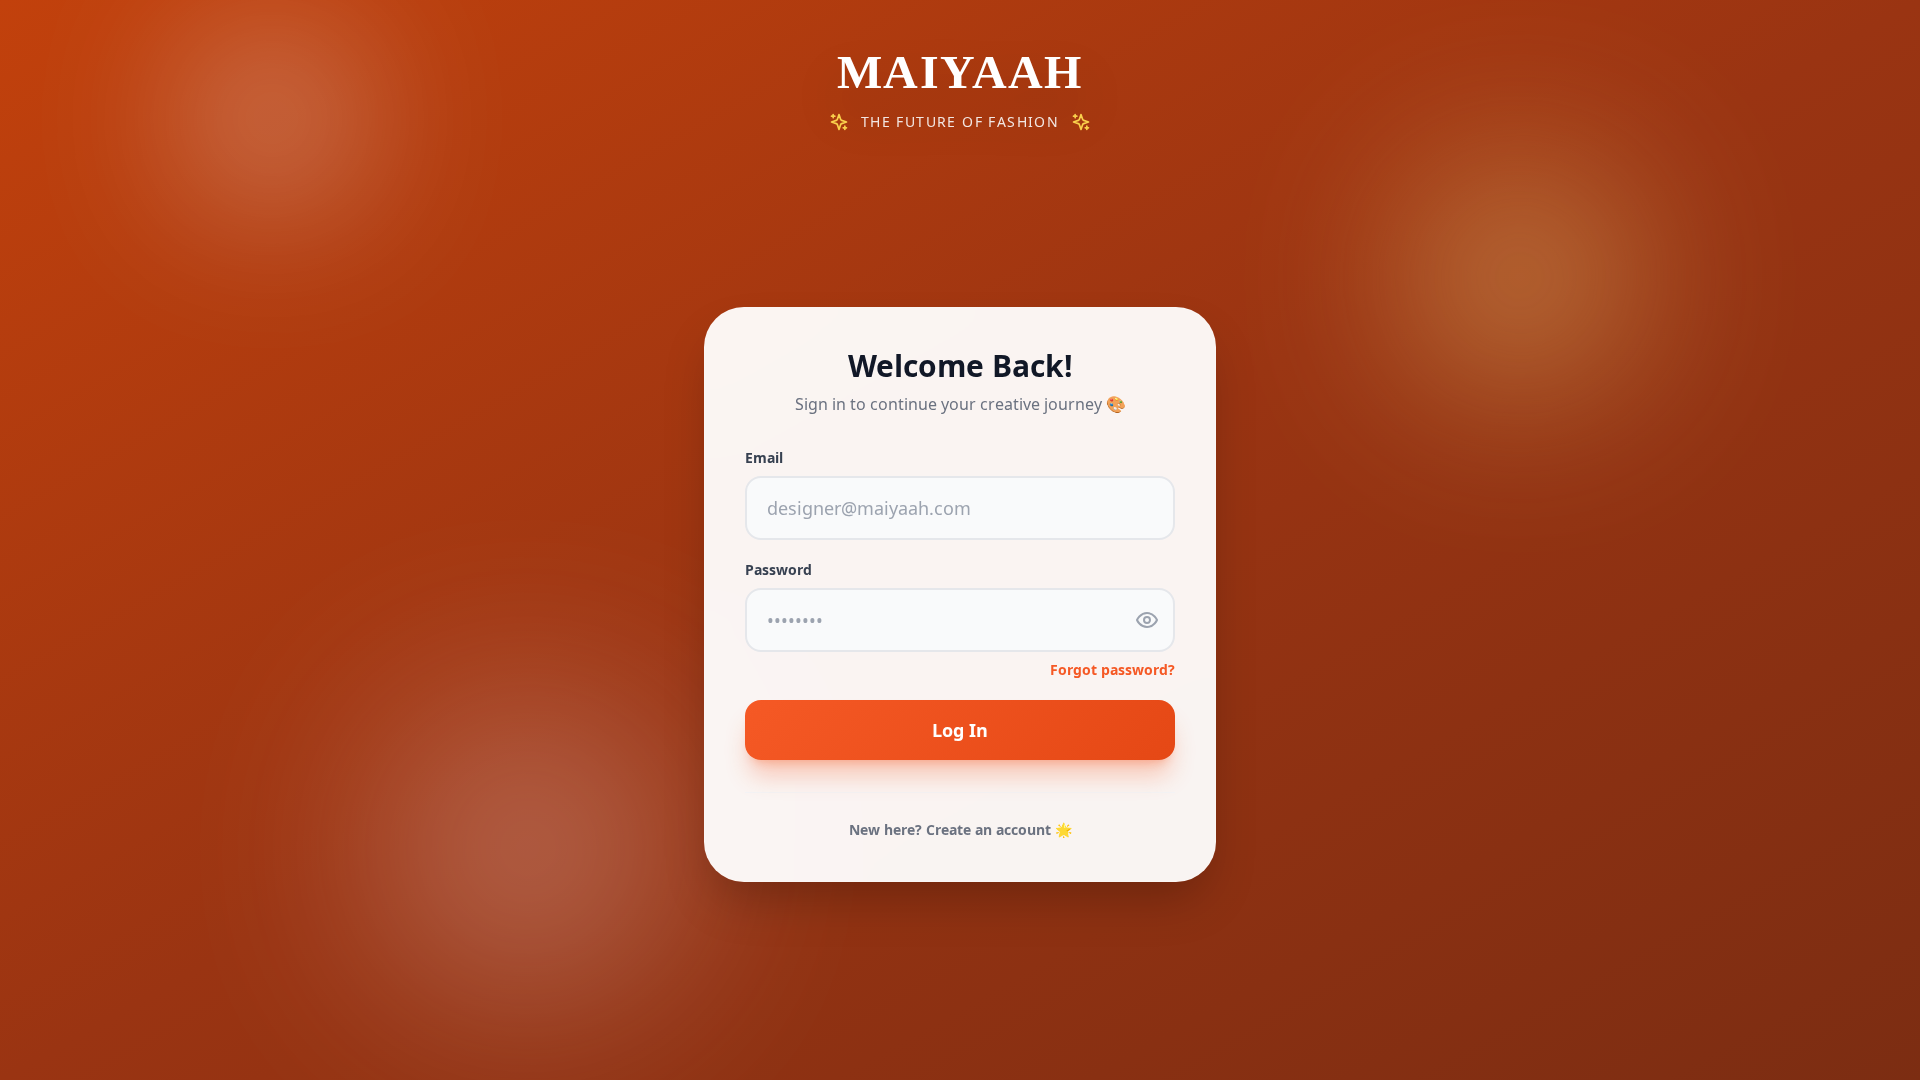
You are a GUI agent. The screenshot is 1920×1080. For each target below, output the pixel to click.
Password (778, 569)
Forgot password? (1112, 669)
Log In (960, 730)
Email (764, 457)
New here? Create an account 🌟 (960, 829)
